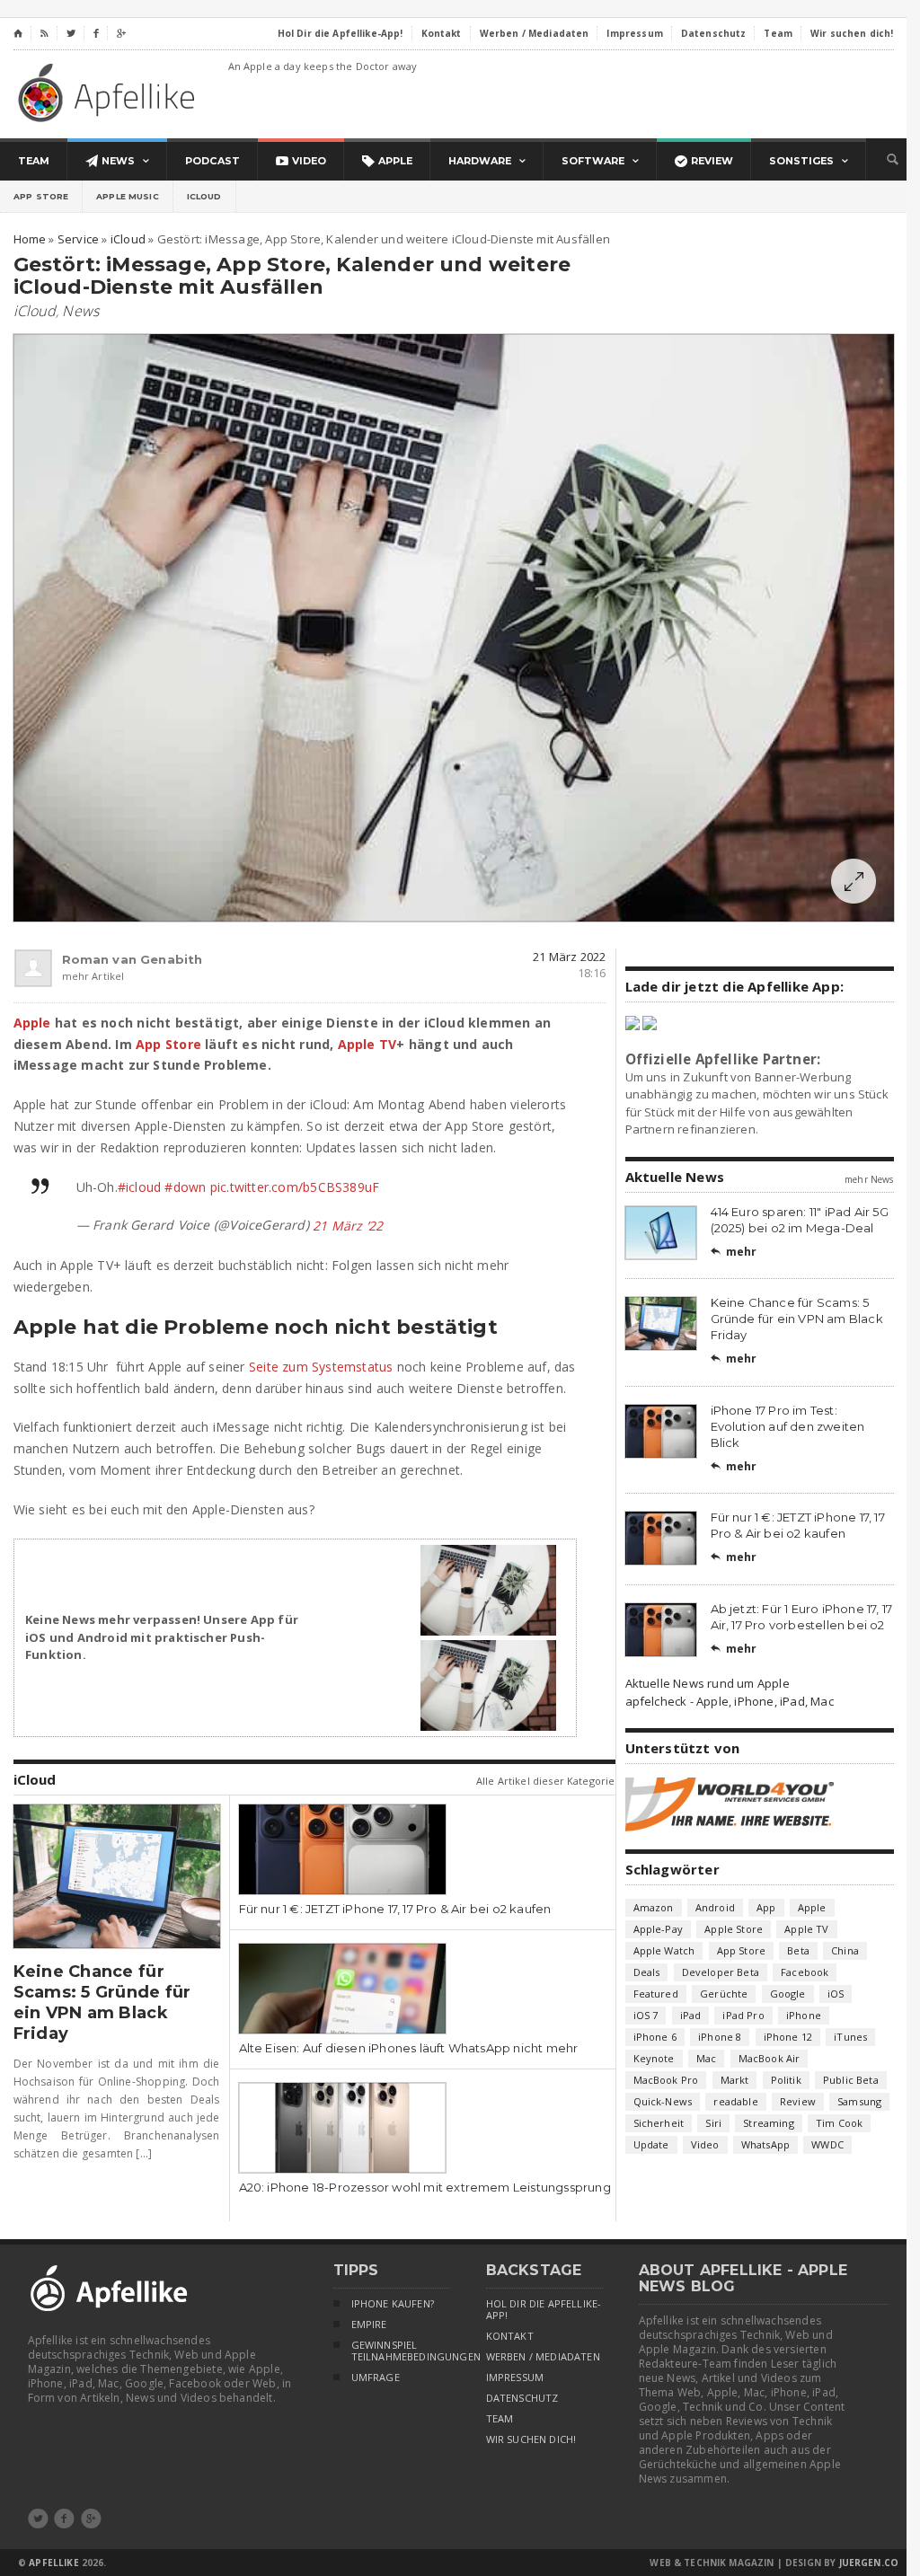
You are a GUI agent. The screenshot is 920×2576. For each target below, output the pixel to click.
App (766, 1907)
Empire (369, 2325)
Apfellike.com (110, 92)
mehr (734, 1252)
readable (735, 2101)
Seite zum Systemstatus (321, 1367)
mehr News (869, 1179)
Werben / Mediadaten (543, 2357)
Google (788, 1994)
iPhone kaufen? (393, 2304)
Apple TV (367, 1044)
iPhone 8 (720, 2037)
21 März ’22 (348, 1226)
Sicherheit (659, 2123)
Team (500, 2419)
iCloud (204, 196)
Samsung (859, 2101)
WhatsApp (765, 2144)
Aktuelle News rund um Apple (708, 1683)
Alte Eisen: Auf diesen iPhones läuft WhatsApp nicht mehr (409, 2048)
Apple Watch (664, 1950)
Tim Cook (839, 2123)
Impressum (515, 2378)
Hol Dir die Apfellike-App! (544, 2310)
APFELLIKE (53, 2563)
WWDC (827, 2144)
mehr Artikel (93, 976)
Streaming (769, 2123)
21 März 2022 (569, 957)
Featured (656, 1994)
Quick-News (663, 2101)
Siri (713, 2123)
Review (798, 2101)
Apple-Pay (659, 1929)
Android (715, 1907)
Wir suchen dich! (531, 2439)
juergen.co (869, 2563)
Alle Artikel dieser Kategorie (546, 1781)
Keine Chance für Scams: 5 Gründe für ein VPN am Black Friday (102, 2003)
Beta (798, 1950)
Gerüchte (724, 1994)
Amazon (654, 1907)
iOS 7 (646, 2015)
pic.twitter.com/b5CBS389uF (295, 1187)
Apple (32, 1023)
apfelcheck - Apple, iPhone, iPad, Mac (730, 1701)
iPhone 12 (788, 2037)
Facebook (805, 1972)
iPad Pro (743, 2015)
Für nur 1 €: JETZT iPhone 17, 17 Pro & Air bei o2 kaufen (395, 1909)
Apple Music (128, 196)
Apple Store (734, 1929)
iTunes (850, 2037)
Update (651, 2144)
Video (705, 2144)
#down (185, 1187)
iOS (836, 1994)
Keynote (654, 2058)
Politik (786, 2080)
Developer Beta (721, 1972)
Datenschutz (522, 2398)
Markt (735, 2080)
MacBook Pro (666, 2080)
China (845, 1950)
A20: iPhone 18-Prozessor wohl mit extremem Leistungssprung (425, 2187)
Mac (707, 2058)
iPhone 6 (655, 2037)
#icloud (139, 1187)
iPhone (804, 2015)
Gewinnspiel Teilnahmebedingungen (401, 2351)
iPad (691, 2015)
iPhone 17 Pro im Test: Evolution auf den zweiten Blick (788, 1426)
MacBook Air (770, 2058)
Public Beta (851, 2080)
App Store (41, 196)
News (80, 311)
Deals (647, 1972)
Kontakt (510, 2336)
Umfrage (376, 2378)
